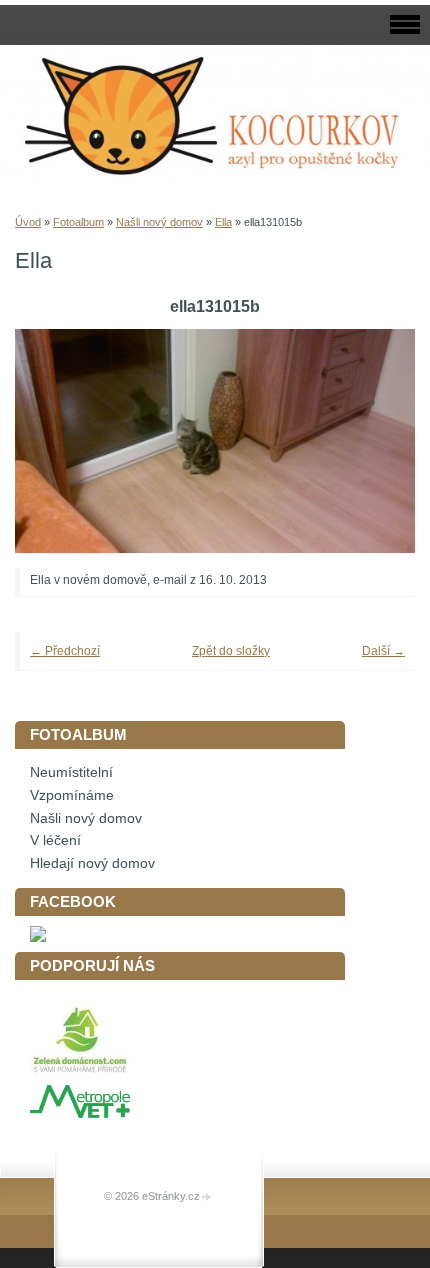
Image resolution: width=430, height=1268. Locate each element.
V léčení (55, 840)
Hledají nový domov (92, 863)
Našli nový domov (159, 222)
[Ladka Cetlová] (38, 937)
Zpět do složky (231, 651)
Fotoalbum (78, 222)
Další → (383, 651)
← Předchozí (65, 651)
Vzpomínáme (72, 795)
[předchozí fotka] (57, 441)
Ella (223, 222)
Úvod (28, 222)
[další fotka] (372, 441)
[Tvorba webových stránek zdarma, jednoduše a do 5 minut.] (207, 1197)
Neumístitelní (71, 772)
